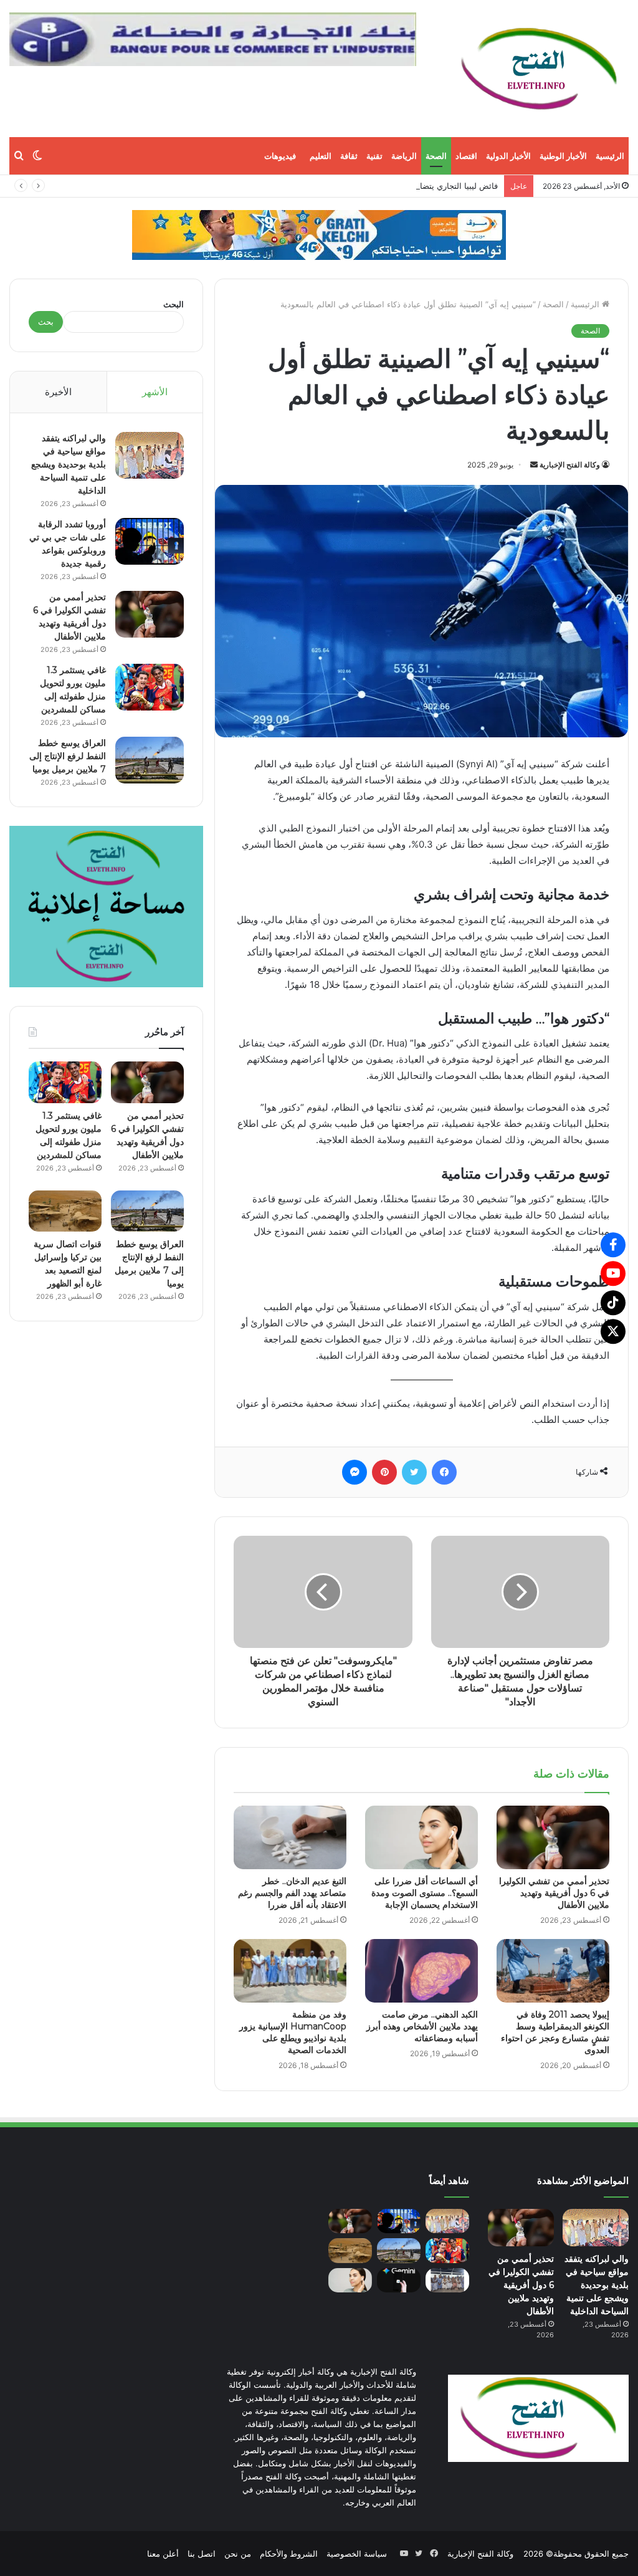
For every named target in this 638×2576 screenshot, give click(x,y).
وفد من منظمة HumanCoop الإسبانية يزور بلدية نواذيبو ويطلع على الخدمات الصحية (293, 2032)
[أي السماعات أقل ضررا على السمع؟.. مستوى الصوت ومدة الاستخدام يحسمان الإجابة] (421, 1837)
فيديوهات (280, 156)
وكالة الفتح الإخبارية (570, 465)
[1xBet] (319, 234)
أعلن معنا (163, 2554)
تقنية (374, 156)
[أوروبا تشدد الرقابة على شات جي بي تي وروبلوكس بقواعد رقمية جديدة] (150, 541)
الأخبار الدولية (508, 156)
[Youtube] (613, 1273)
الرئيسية (610, 156)
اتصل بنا (202, 2554)
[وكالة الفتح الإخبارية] (538, 69)
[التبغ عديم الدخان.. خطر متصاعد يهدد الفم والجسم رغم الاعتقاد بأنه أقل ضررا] (290, 1837)
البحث (174, 304)
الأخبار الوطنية (563, 156)
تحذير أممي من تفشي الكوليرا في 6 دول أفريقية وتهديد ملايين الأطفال (554, 1893)
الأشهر (155, 392)
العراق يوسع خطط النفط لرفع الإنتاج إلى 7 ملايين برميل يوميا (68, 756)
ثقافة (349, 156)
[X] (613, 1331)
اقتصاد (466, 156)
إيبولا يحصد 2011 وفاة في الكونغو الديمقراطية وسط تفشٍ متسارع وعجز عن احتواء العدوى (555, 2032)
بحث (46, 322)
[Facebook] (613, 1245)
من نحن (238, 2554)
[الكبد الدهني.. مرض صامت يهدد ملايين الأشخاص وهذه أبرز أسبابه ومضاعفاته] (421, 1971)
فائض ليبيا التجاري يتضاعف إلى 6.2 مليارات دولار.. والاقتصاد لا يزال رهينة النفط (363, 186)
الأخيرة (58, 392)
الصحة (436, 156)
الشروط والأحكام (289, 2554)
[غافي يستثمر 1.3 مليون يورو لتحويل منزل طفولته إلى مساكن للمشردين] (150, 687)
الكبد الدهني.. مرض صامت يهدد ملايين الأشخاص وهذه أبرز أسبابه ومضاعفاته (422, 2026)
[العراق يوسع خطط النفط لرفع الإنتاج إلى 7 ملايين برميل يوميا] (150, 760)
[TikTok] (613, 1303)
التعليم (321, 156)
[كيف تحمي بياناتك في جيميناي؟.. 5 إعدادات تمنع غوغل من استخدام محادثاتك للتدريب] (399, 2280)
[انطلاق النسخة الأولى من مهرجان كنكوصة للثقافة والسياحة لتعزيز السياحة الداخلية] (447, 2280)
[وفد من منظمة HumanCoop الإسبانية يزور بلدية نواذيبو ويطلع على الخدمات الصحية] (290, 1971)
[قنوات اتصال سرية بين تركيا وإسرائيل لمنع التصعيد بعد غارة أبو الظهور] (65, 1211)
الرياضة (404, 156)
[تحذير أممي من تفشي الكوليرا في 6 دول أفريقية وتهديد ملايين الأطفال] (553, 1837)
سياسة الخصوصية (357, 2554)
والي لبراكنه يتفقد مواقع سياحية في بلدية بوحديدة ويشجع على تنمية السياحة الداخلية (69, 464)
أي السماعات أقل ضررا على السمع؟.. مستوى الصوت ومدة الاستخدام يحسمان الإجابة (425, 1893)
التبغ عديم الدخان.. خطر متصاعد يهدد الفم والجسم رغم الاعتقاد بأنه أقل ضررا (292, 1893)
